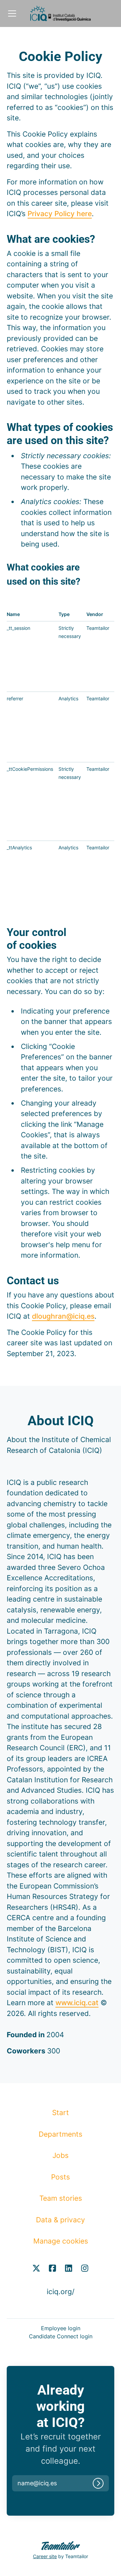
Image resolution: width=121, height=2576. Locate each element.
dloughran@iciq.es (63, 1316)
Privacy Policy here (60, 214)
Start (61, 2113)
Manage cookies (61, 2241)
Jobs (61, 2155)
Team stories (61, 2198)
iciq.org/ (61, 2292)
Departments (61, 2134)
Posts (61, 2177)
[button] (45, 2483)
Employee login (61, 2328)
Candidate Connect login (61, 2336)
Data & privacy (61, 2220)
